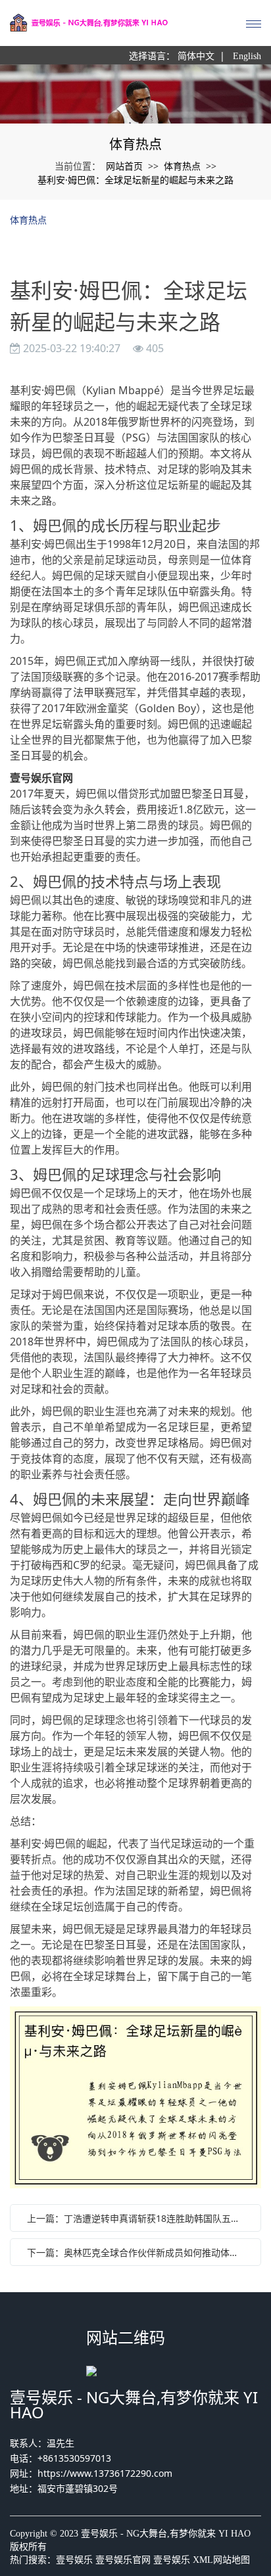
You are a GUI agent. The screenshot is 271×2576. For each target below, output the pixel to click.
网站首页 (124, 166)
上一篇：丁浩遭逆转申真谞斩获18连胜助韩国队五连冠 (138, 2218)
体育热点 (182, 166)
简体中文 (196, 56)
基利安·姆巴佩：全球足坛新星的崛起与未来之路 (135, 180)
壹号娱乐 (74, 2560)
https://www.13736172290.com (105, 2473)
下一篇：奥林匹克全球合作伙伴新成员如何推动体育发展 (139, 2252)
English (247, 56)
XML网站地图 (221, 2560)
